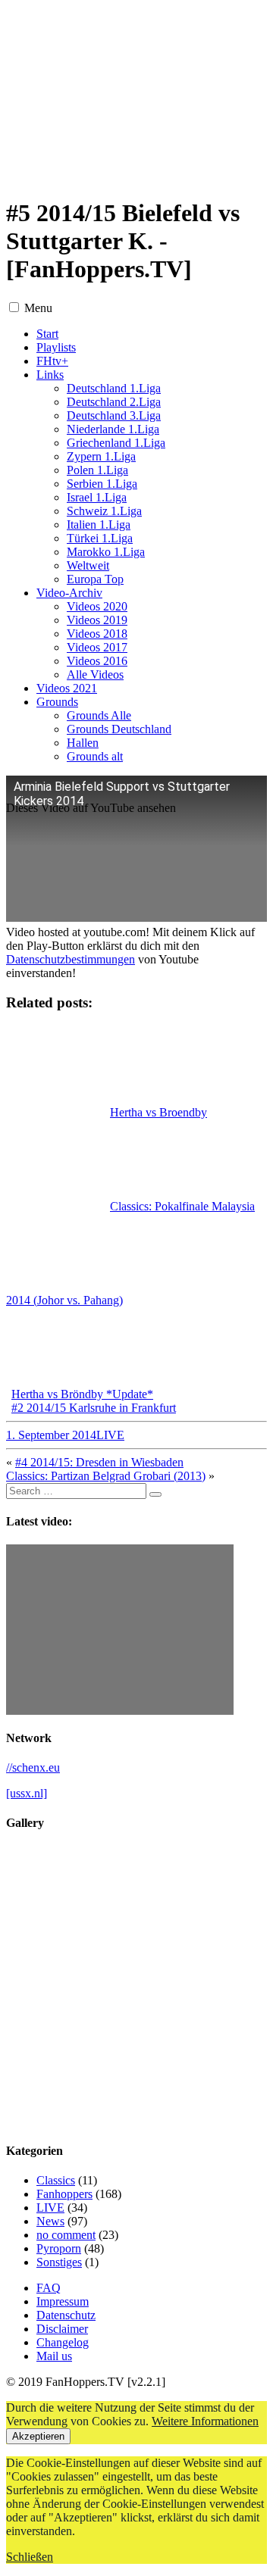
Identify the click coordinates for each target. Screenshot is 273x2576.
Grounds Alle (99, 715)
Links (50, 375)
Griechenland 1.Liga (116, 443)
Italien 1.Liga (99, 525)
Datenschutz (66, 2315)
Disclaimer (62, 2329)
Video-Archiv (69, 593)
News (50, 2221)
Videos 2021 (67, 688)
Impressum (63, 2301)
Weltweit (88, 565)
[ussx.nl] (27, 1793)
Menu (38, 308)
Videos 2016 (97, 661)
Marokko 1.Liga (106, 552)
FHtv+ (52, 361)
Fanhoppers (64, 2194)
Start (47, 334)
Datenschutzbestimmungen (71, 959)
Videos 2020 (97, 606)
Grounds (57, 702)
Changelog (63, 2342)
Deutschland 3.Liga (114, 415)
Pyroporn (59, 2248)
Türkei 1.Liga (100, 538)
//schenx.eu (33, 1767)
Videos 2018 (97, 634)
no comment (66, 2235)
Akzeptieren (38, 2436)
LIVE (110, 1435)
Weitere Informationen (205, 2421)
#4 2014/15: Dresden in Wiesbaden (99, 1462)
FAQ (49, 2288)
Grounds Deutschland (119, 729)
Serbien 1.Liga (102, 484)
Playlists (56, 347)
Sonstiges (59, 2262)
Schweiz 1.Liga (104, 511)
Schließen (30, 2557)
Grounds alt (95, 756)
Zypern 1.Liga (101, 456)
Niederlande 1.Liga (113, 429)
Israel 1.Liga (97, 497)
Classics (56, 2180)
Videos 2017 (97, 647)
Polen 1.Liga (97, 470)
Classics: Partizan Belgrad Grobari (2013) (106, 1476)
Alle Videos (95, 674)
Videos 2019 (97, 620)
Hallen (83, 743)
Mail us (54, 2356)
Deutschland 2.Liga (114, 402)
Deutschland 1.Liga (114, 388)
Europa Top (95, 579)
